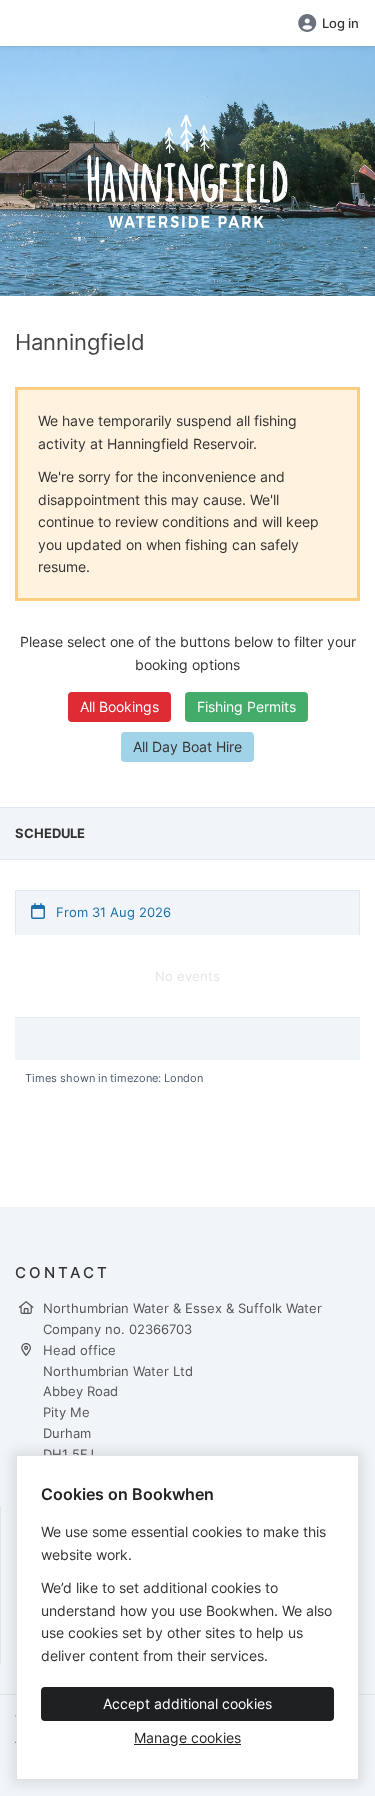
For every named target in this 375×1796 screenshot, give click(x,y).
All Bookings (119, 706)
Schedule (50, 833)
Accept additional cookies (187, 1703)
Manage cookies (187, 1737)
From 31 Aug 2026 (111, 912)
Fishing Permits (246, 706)
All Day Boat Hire (187, 746)
